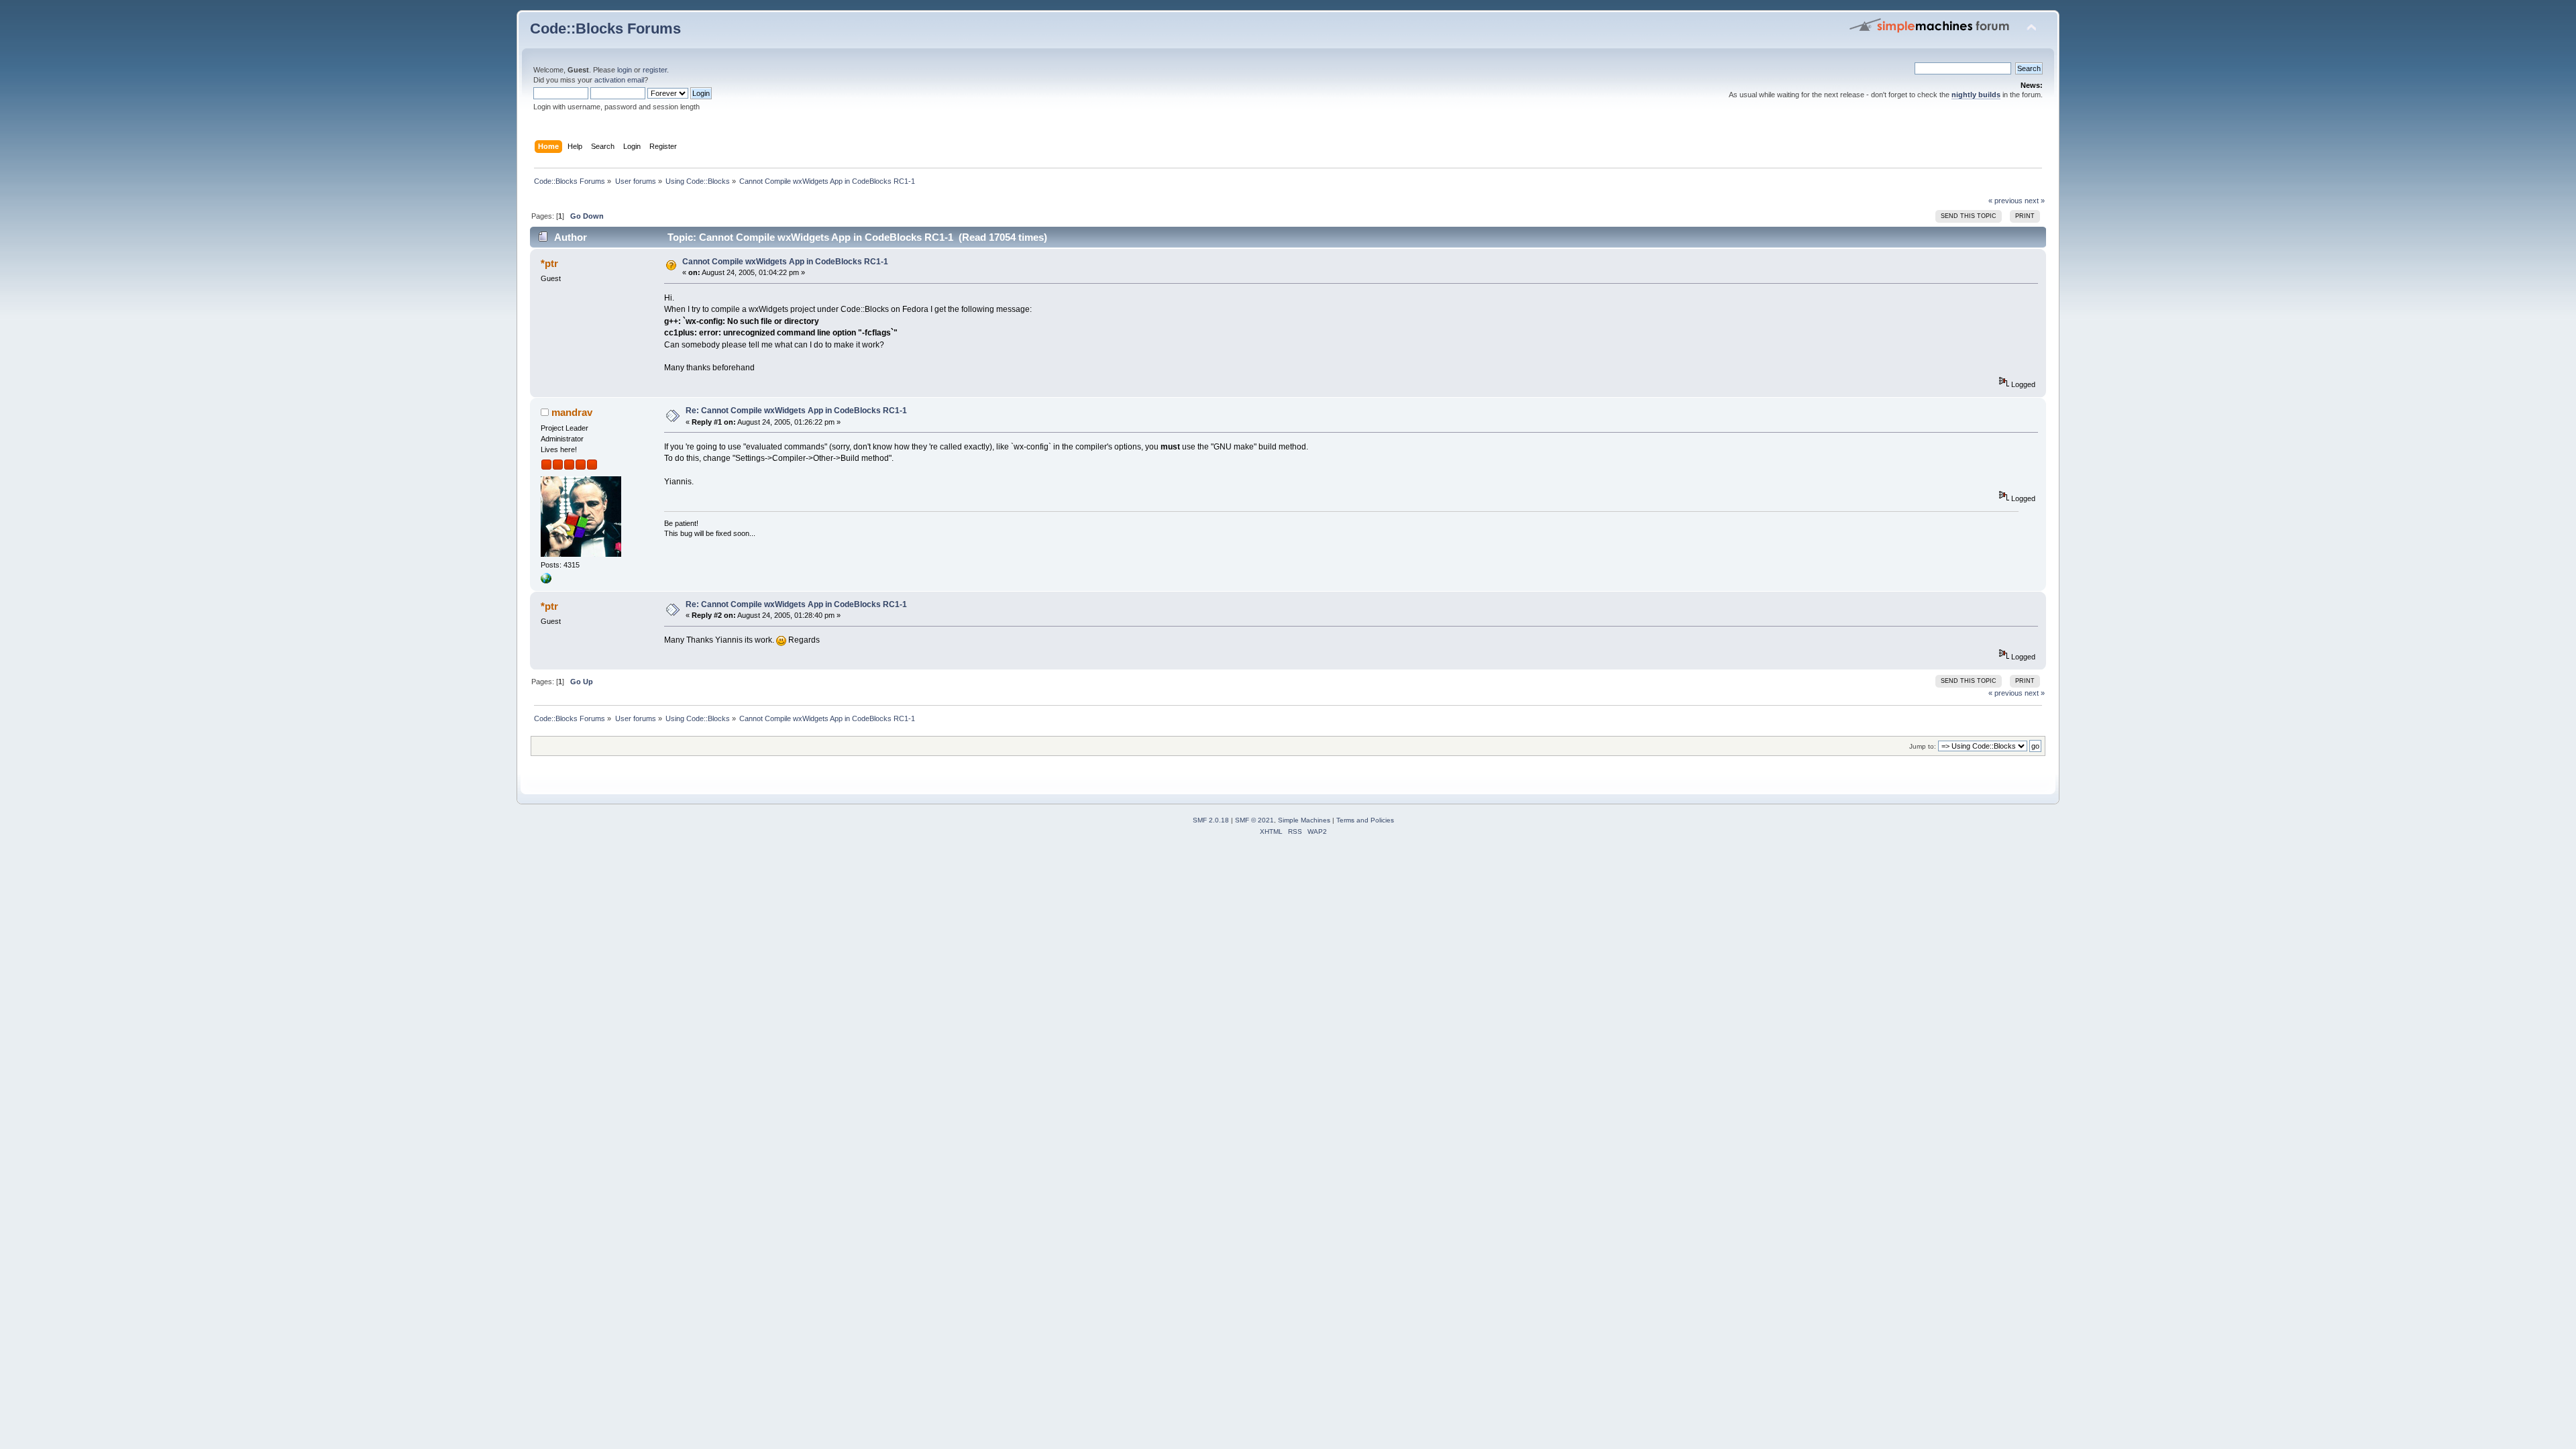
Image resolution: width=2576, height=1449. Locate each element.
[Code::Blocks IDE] (546, 581)
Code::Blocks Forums (605, 29)
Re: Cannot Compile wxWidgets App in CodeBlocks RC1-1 (796, 411)
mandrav (572, 412)
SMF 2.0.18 (1211, 820)
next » (2035, 201)
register (655, 70)
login (625, 70)
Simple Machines (1304, 820)
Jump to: (1923, 746)
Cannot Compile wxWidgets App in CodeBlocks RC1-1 (785, 262)
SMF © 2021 (1254, 820)
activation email (619, 80)
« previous (2005, 201)
